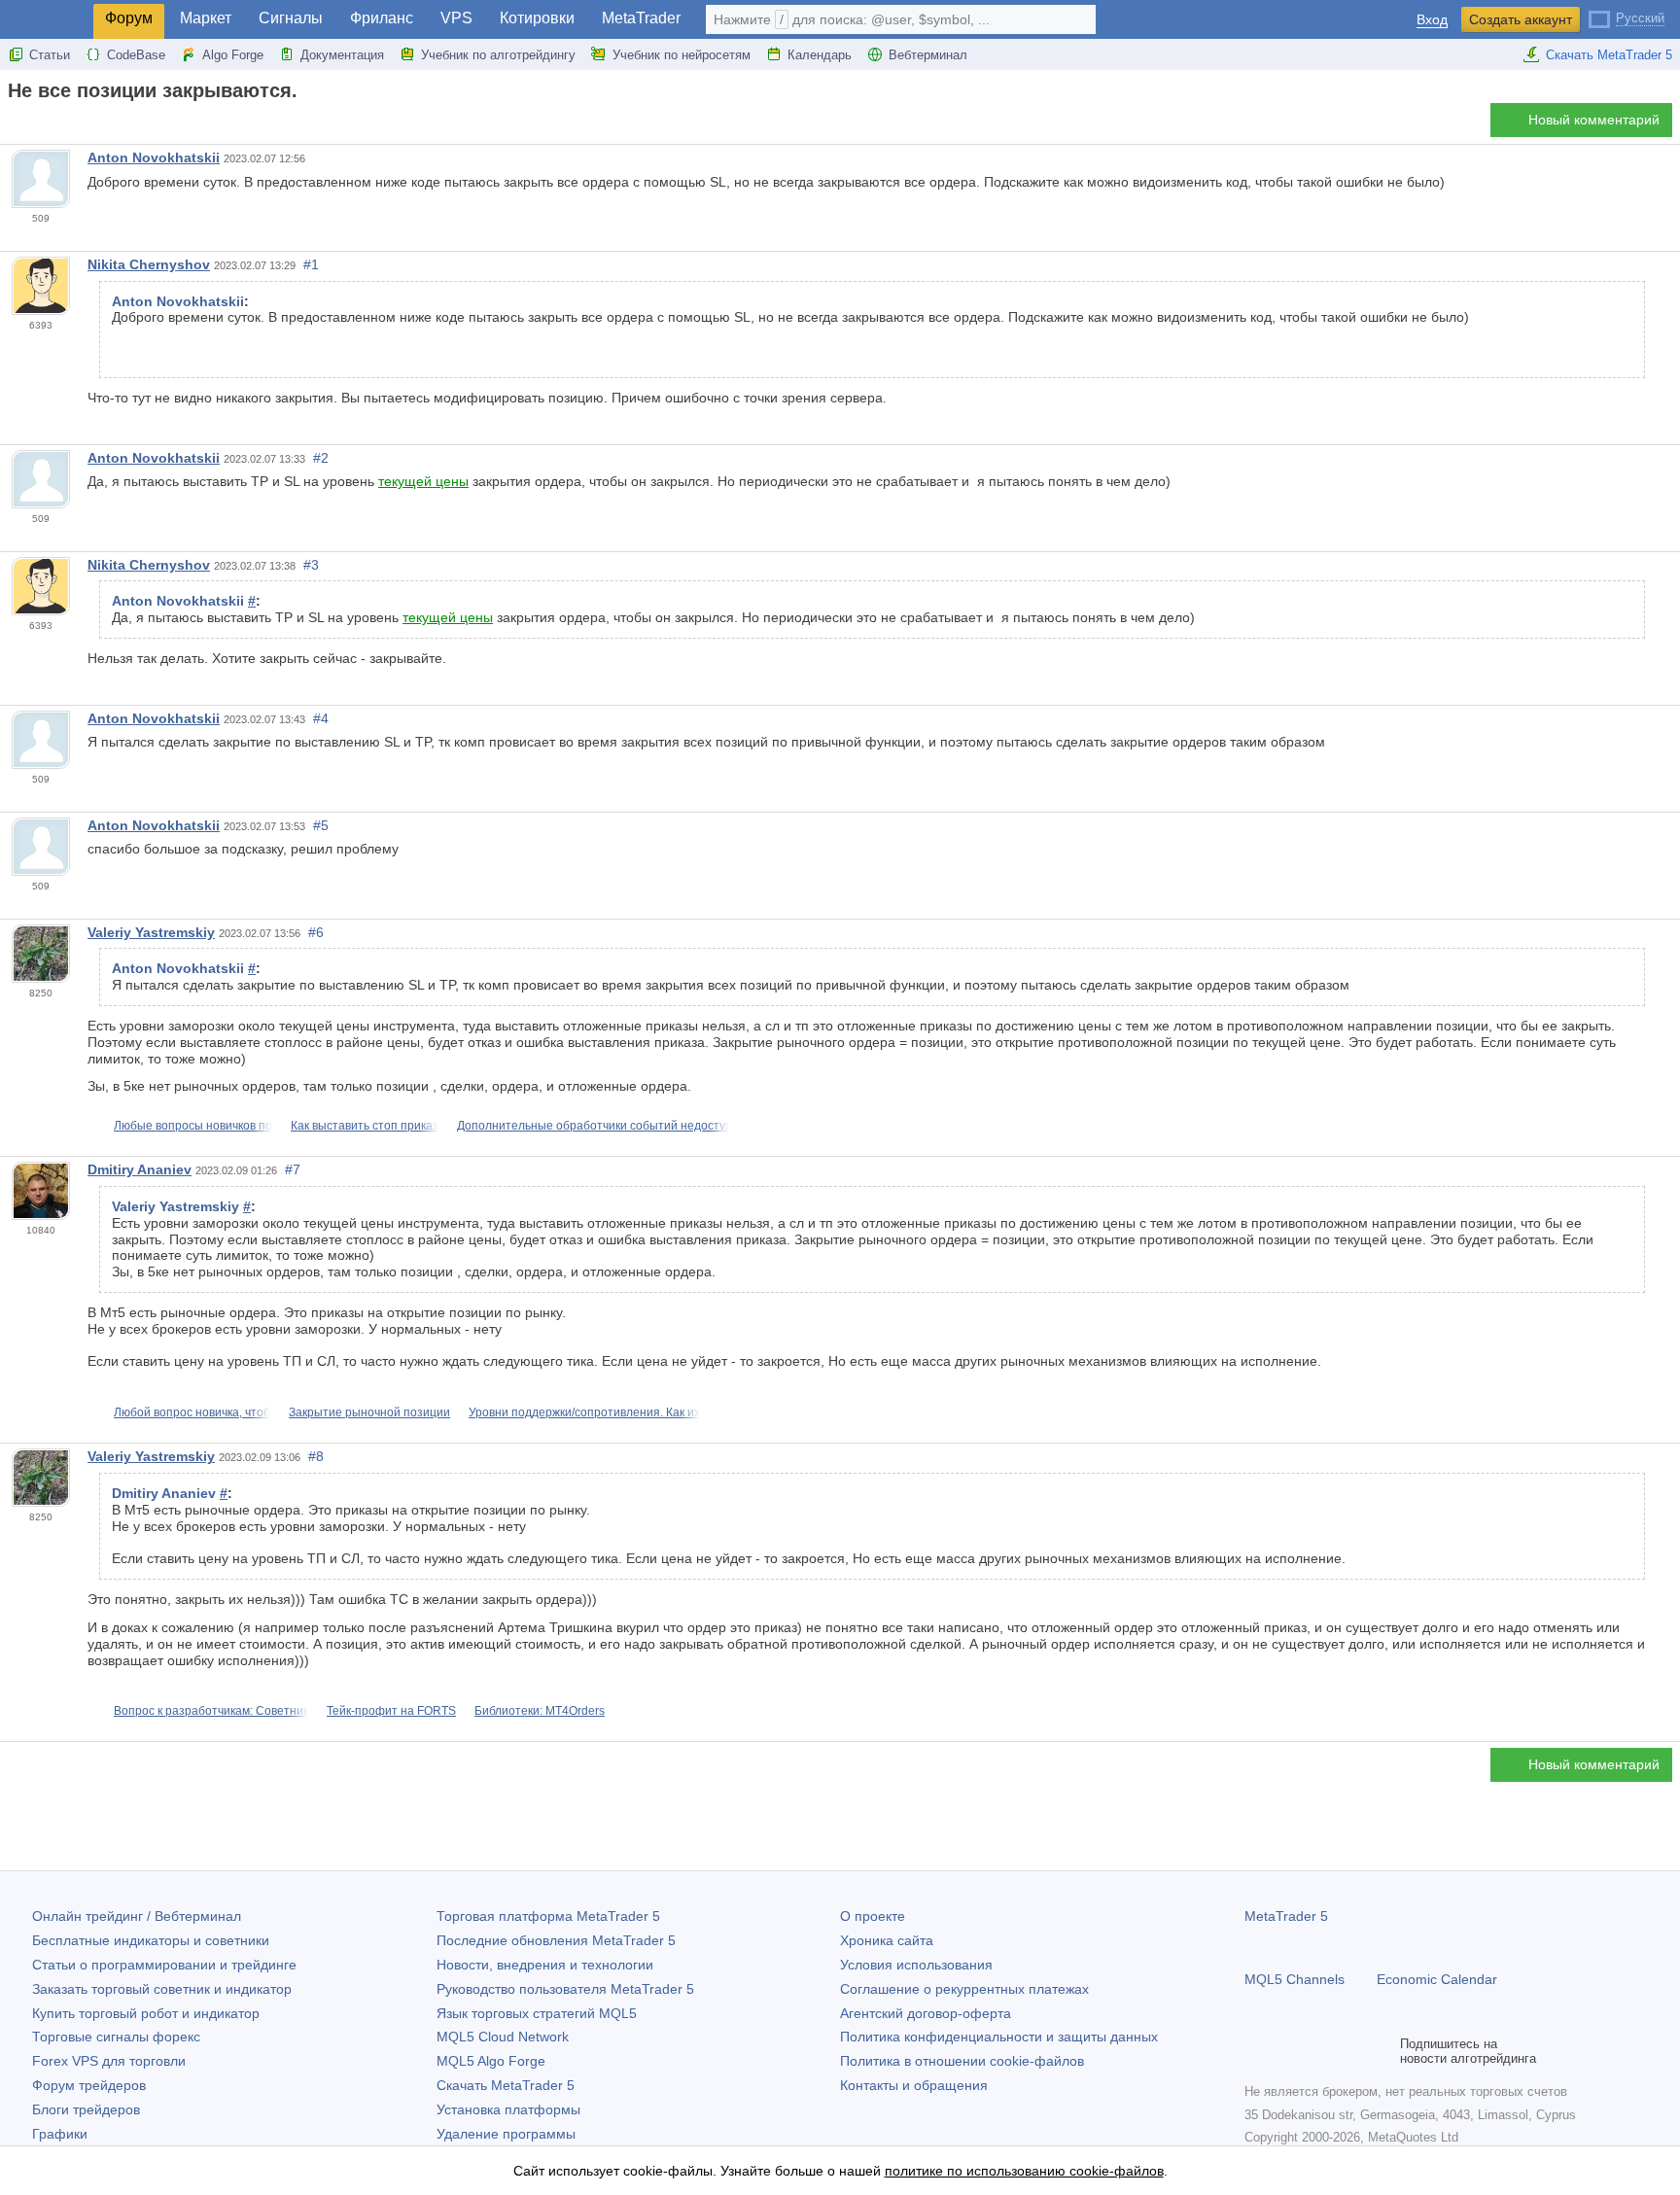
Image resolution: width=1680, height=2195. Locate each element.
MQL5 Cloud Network (503, 2037)
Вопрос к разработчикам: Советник (211, 1711)
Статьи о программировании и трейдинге (164, 1965)
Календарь (820, 55)
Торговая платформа (548, 1916)
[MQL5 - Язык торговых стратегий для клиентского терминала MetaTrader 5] (47, 20)
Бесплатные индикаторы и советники (151, 1940)
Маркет (206, 18)
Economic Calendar (1437, 1979)
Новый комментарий (1594, 120)
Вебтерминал (928, 55)
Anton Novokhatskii (154, 157)
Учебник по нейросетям (682, 55)
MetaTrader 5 (1286, 1916)
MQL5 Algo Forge (491, 2061)
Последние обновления (556, 1940)
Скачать (506, 2085)
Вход (1432, 20)
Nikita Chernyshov (149, 264)
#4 (321, 718)
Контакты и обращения (914, 2085)
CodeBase (136, 55)
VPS (456, 18)
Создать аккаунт (1521, 19)
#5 (321, 825)
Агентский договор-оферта (926, 2013)
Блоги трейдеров (86, 2109)
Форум (129, 18)
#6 (316, 932)
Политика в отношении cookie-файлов (962, 2061)
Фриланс (382, 18)
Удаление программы (506, 2134)
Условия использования (916, 1965)
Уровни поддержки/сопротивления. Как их (584, 1412)
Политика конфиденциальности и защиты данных (999, 2037)
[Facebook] (1256, 2051)
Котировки (537, 18)
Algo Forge (233, 55)
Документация (342, 55)
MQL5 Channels (1295, 1979)
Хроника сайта (887, 1940)
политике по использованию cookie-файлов (1024, 2171)
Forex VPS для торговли (109, 2061)
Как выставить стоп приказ (365, 1126)
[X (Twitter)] (1318, 2051)
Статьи (50, 55)
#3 (311, 565)
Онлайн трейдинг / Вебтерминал (137, 1916)
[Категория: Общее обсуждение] (37, 125)
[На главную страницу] (14, 125)
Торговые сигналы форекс (116, 2037)
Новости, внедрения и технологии (545, 1965)
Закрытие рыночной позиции (369, 1412)
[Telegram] (1287, 2051)
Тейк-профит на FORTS (391, 1711)
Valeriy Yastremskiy (151, 932)
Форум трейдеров (89, 2085)
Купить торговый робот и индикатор (146, 2013)
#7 (293, 1169)
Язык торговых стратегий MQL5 (537, 2013)
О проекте (873, 1916)
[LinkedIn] (1381, 2051)
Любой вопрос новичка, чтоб (192, 1412)
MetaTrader (641, 18)
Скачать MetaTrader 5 (1609, 55)
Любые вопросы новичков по (193, 1126)
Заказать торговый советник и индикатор (162, 1989)
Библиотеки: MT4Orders (540, 1711)
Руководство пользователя (565, 1989)
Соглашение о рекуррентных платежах (964, 1989)
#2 (321, 458)
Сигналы (291, 18)
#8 (316, 1456)
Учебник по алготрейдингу (498, 55)
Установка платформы (508, 2109)
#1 (311, 264)
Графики (60, 2134)
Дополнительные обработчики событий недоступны (602, 1126)
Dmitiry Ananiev (140, 1169)
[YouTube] (1349, 2051)
